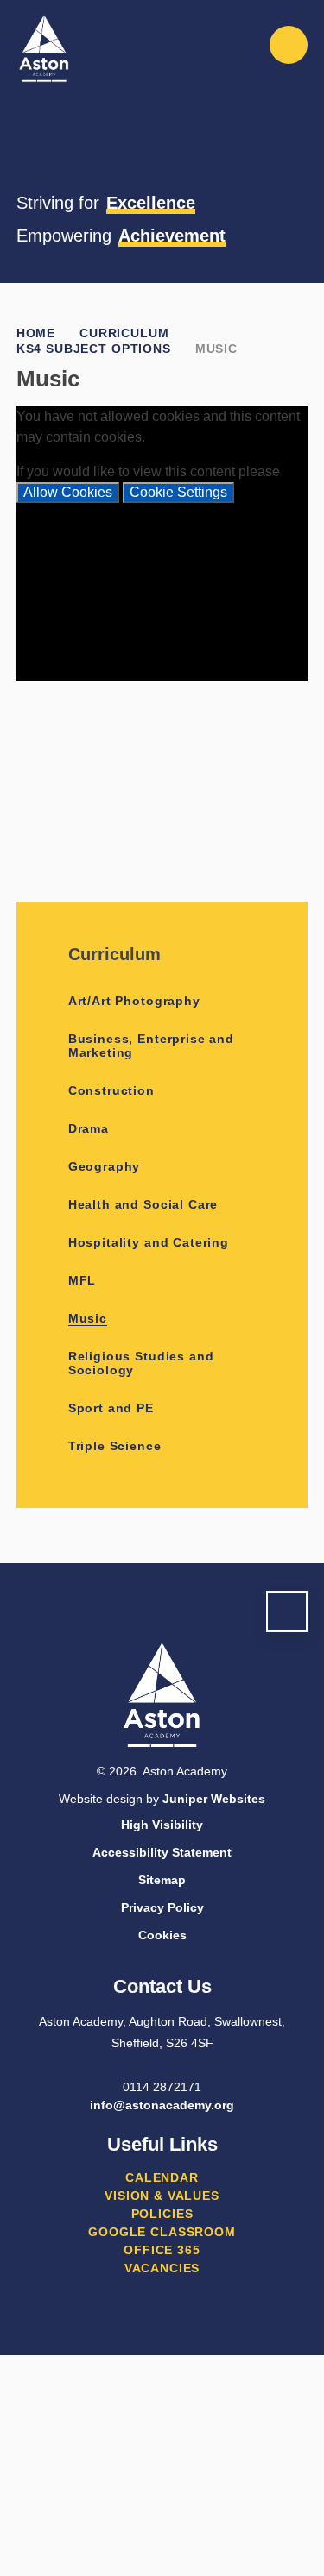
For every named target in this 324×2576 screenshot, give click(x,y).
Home (36, 333)
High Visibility (162, 1825)
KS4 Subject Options (94, 349)
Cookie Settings (178, 492)
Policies (162, 2214)
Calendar (162, 2177)
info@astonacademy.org (162, 2105)
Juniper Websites (214, 1799)
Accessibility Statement (162, 1852)
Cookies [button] (162, 1935)
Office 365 (162, 2250)
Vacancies (162, 2268)
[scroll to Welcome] (287, 1612)
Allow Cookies (68, 492)
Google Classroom (162, 2232)
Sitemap (162, 1880)
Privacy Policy (162, 1907)
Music (216, 349)
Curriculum (124, 333)
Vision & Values (162, 2196)
